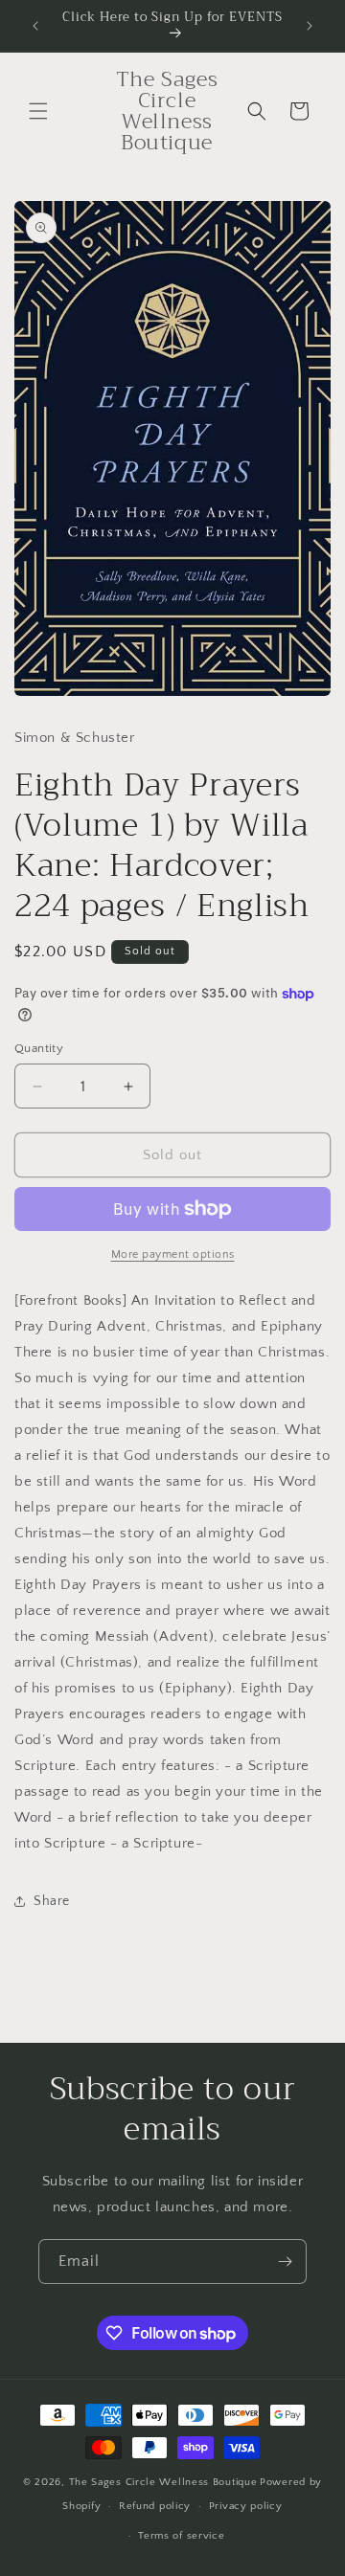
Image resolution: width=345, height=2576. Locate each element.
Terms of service (181, 2536)
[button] (38, 111)
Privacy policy (246, 2506)
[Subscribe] (285, 2262)
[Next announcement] (310, 26)
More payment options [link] (173, 1254)
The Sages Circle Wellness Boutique (163, 2482)
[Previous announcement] (35, 26)
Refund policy (155, 2506)
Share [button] (52, 1901)
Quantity (39, 1048)
